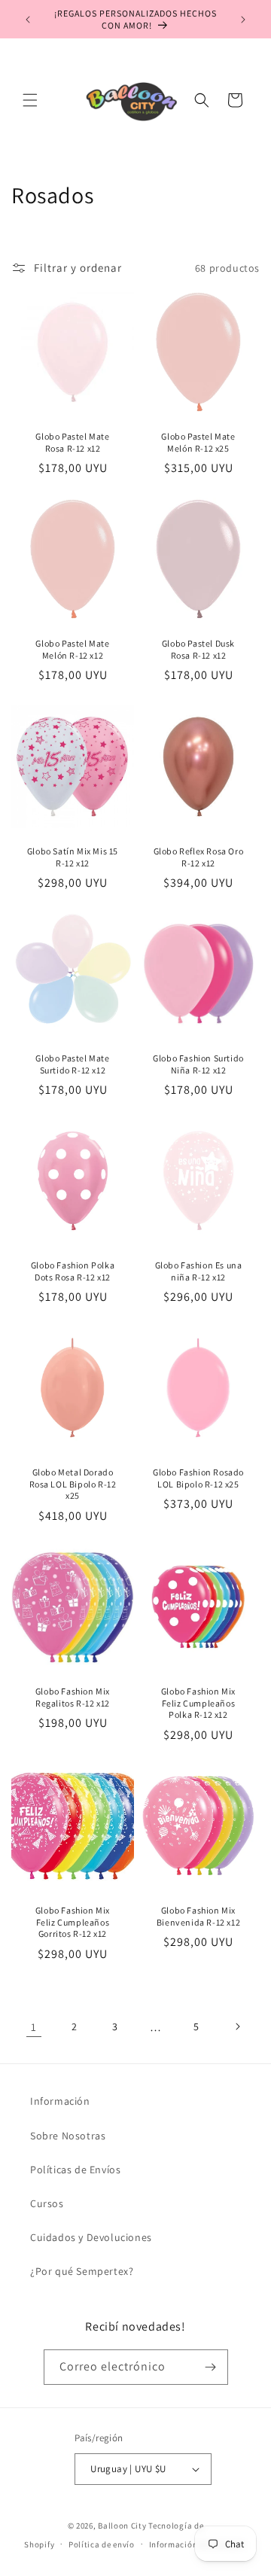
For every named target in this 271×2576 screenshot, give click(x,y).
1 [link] (34, 2027)
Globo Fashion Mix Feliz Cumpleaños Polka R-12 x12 (198, 1703)
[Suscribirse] (211, 2367)
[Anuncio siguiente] (243, 20)
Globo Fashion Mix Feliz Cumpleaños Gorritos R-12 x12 (73, 1922)
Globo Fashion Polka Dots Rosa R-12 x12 (73, 1271)
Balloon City (122, 2526)
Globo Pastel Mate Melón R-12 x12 (72, 649)
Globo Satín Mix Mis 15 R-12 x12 (73, 857)
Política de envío (102, 2544)
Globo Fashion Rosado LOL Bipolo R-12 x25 (198, 1478)
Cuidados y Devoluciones (91, 2237)
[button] (30, 100)
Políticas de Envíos (75, 2170)
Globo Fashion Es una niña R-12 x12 (199, 1271)
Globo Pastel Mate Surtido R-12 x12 (72, 1064)
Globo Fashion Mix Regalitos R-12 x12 (73, 1697)
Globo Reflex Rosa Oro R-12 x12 (199, 857)
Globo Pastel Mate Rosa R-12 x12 (72, 442)
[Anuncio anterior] (28, 20)
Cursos (47, 2203)
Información (60, 2101)
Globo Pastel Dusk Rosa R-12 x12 (198, 649)
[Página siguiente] (237, 2026)
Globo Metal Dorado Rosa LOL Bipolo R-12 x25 (73, 1484)
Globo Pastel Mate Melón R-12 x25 (198, 442)
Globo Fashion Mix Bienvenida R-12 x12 (198, 1916)
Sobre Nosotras (68, 2136)
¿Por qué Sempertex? (82, 2271)
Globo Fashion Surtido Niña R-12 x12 (198, 1064)
